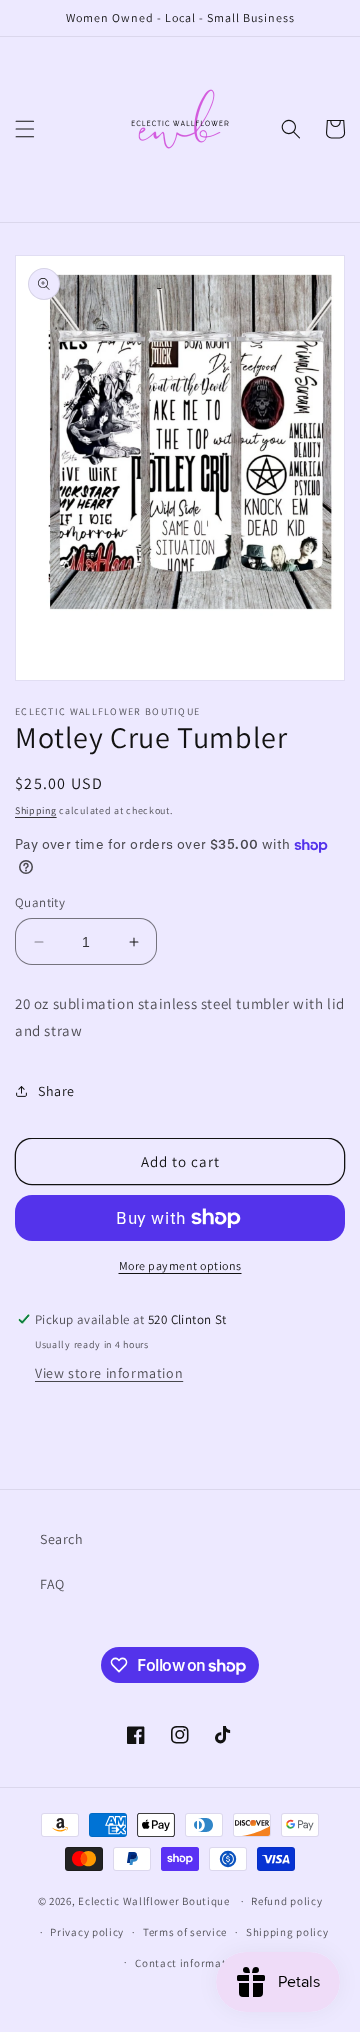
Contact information (189, 1963)
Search (62, 1539)
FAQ (52, 1584)
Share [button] (56, 1091)
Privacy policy (87, 1932)
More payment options (180, 1265)
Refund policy (286, 1901)
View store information (109, 1373)
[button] (25, 129)
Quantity (40, 902)
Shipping (36, 810)
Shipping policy (287, 1932)
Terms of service (185, 1932)
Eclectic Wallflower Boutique (154, 1901)
